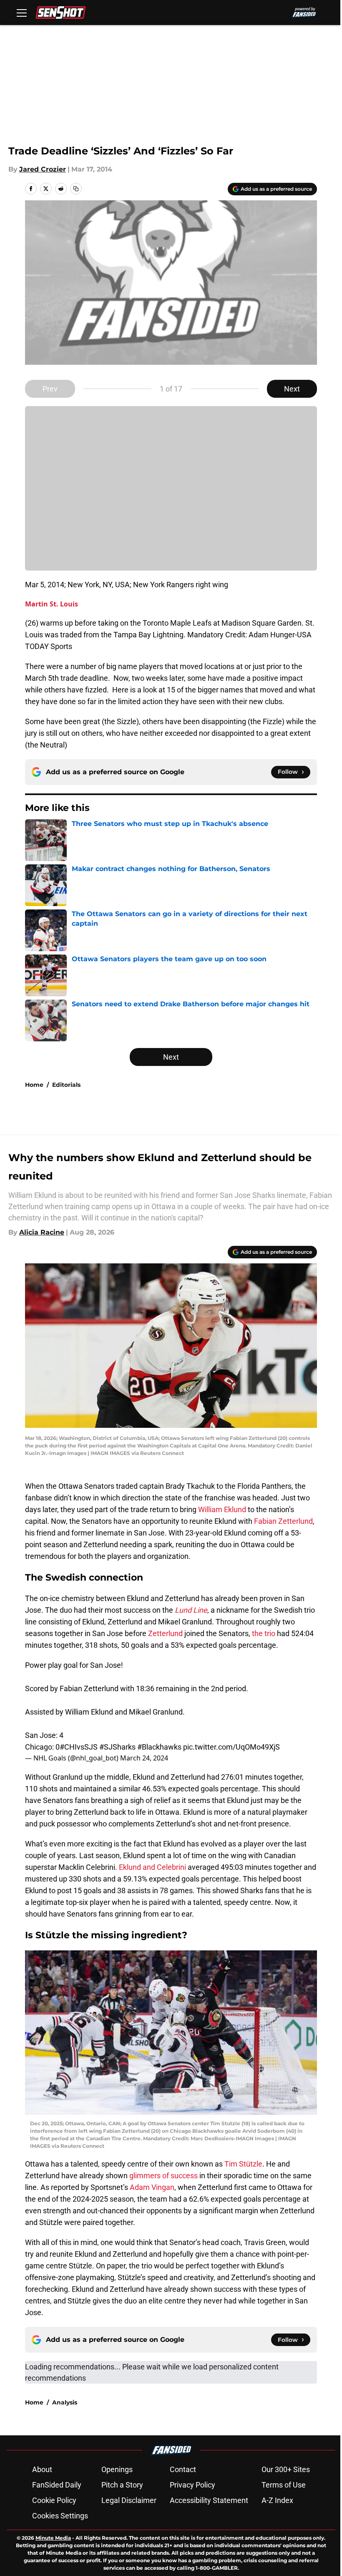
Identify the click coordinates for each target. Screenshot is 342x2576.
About (42, 2469)
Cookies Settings (60, 2516)
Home (34, 1085)
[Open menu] (22, 13)
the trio (264, 1633)
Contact (183, 2469)
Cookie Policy (54, 2500)
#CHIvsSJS (79, 1747)
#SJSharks (117, 1747)
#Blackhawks (159, 1747)
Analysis (65, 2402)
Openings (117, 2469)
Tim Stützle (243, 2164)
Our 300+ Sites (286, 2469)
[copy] (76, 189)
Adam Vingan (152, 2187)
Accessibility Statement (209, 2500)
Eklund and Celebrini (152, 1867)
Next (292, 389)
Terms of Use (284, 2485)
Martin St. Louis (52, 604)
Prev (50, 389)
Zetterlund (165, 1633)
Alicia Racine (42, 1232)
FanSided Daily (57, 2485)
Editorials (66, 1085)
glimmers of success (163, 2176)
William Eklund (222, 1509)
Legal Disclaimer (129, 2500)
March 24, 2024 (144, 1758)
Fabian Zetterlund (283, 1521)
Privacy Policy (192, 2485)
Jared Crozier (43, 169)
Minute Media (53, 2538)
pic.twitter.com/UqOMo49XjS (231, 1747)
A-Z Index (277, 2500)
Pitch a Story (122, 2485)
